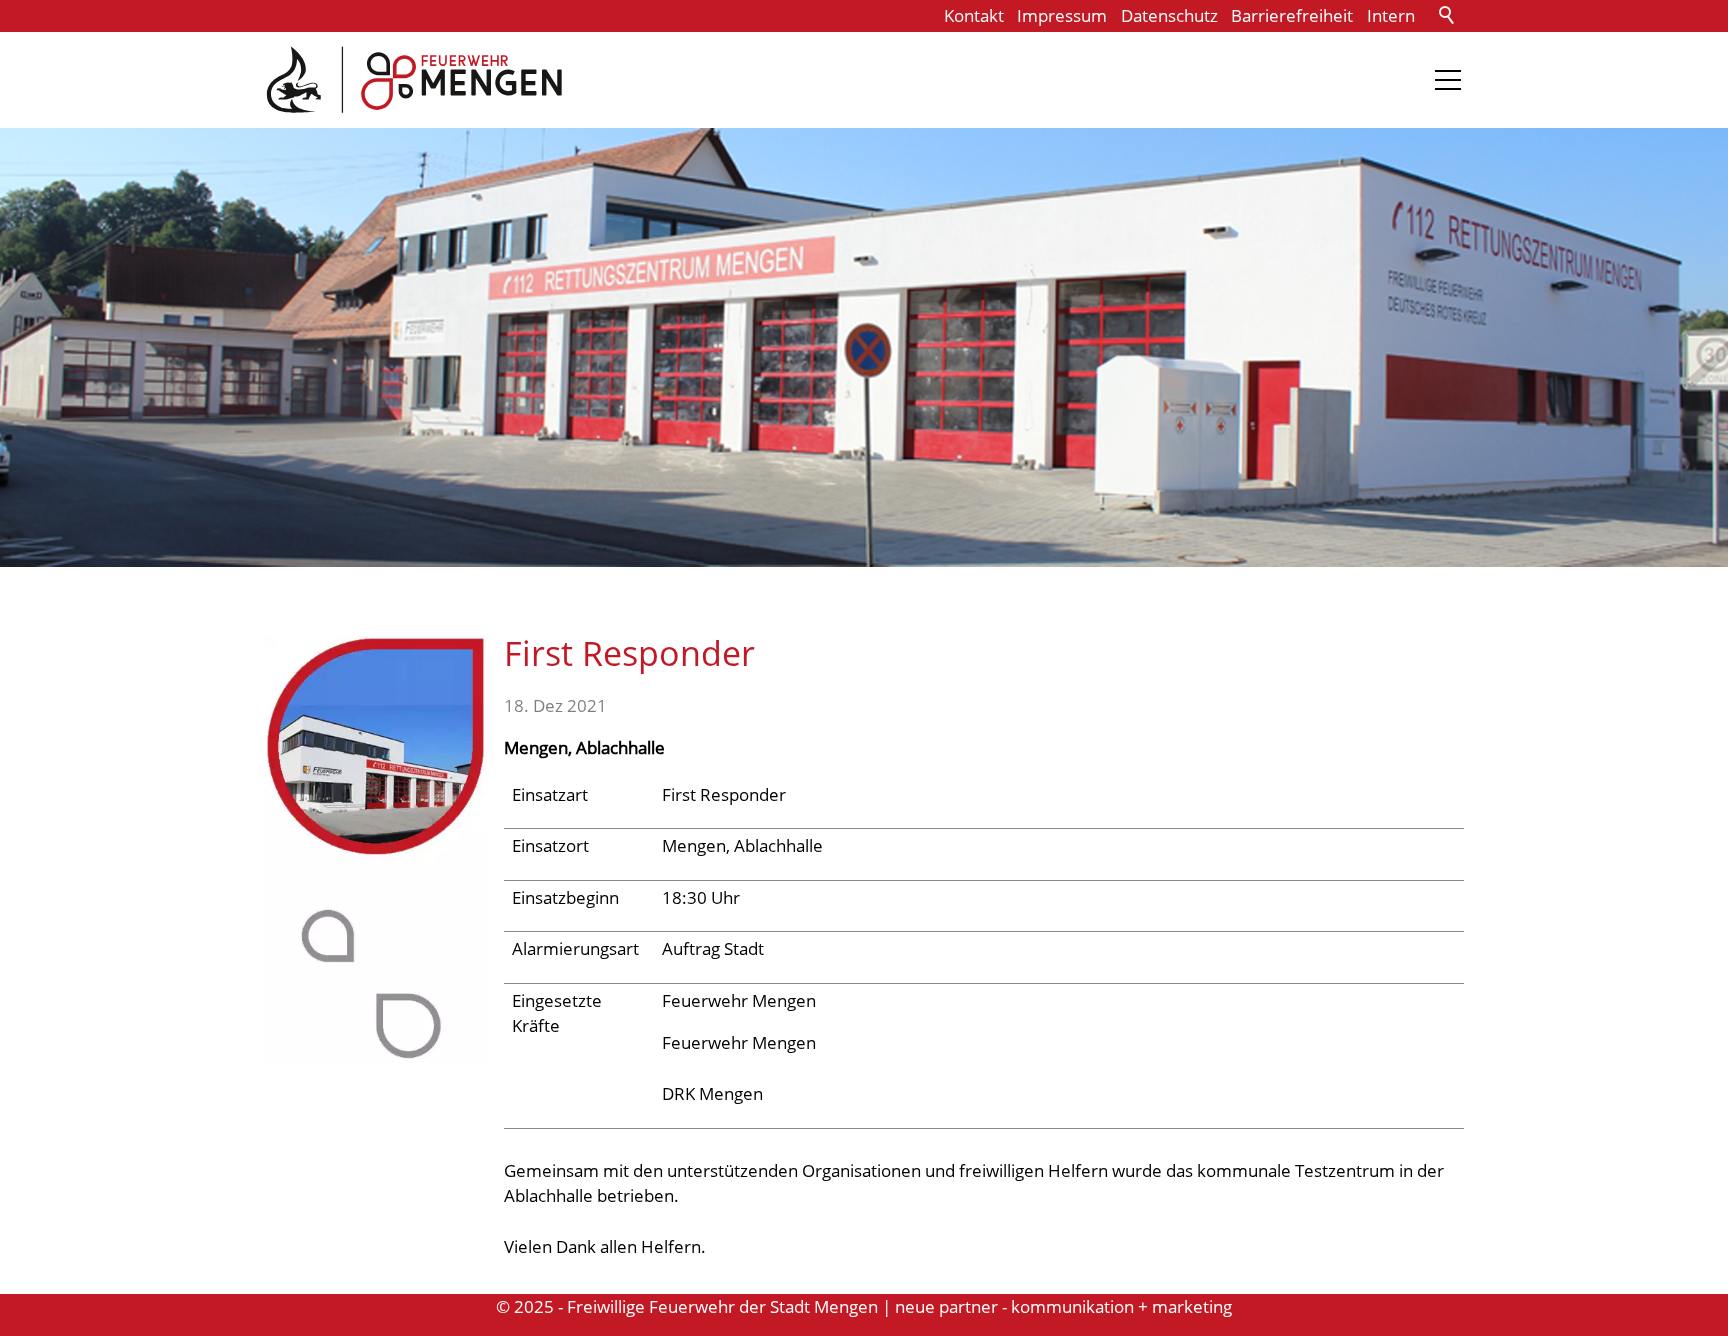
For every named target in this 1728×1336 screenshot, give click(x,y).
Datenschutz (1169, 15)
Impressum (1062, 15)
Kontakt (974, 15)
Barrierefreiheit (1292, 15)
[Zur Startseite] (414, 80)
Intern (1391, 15)
